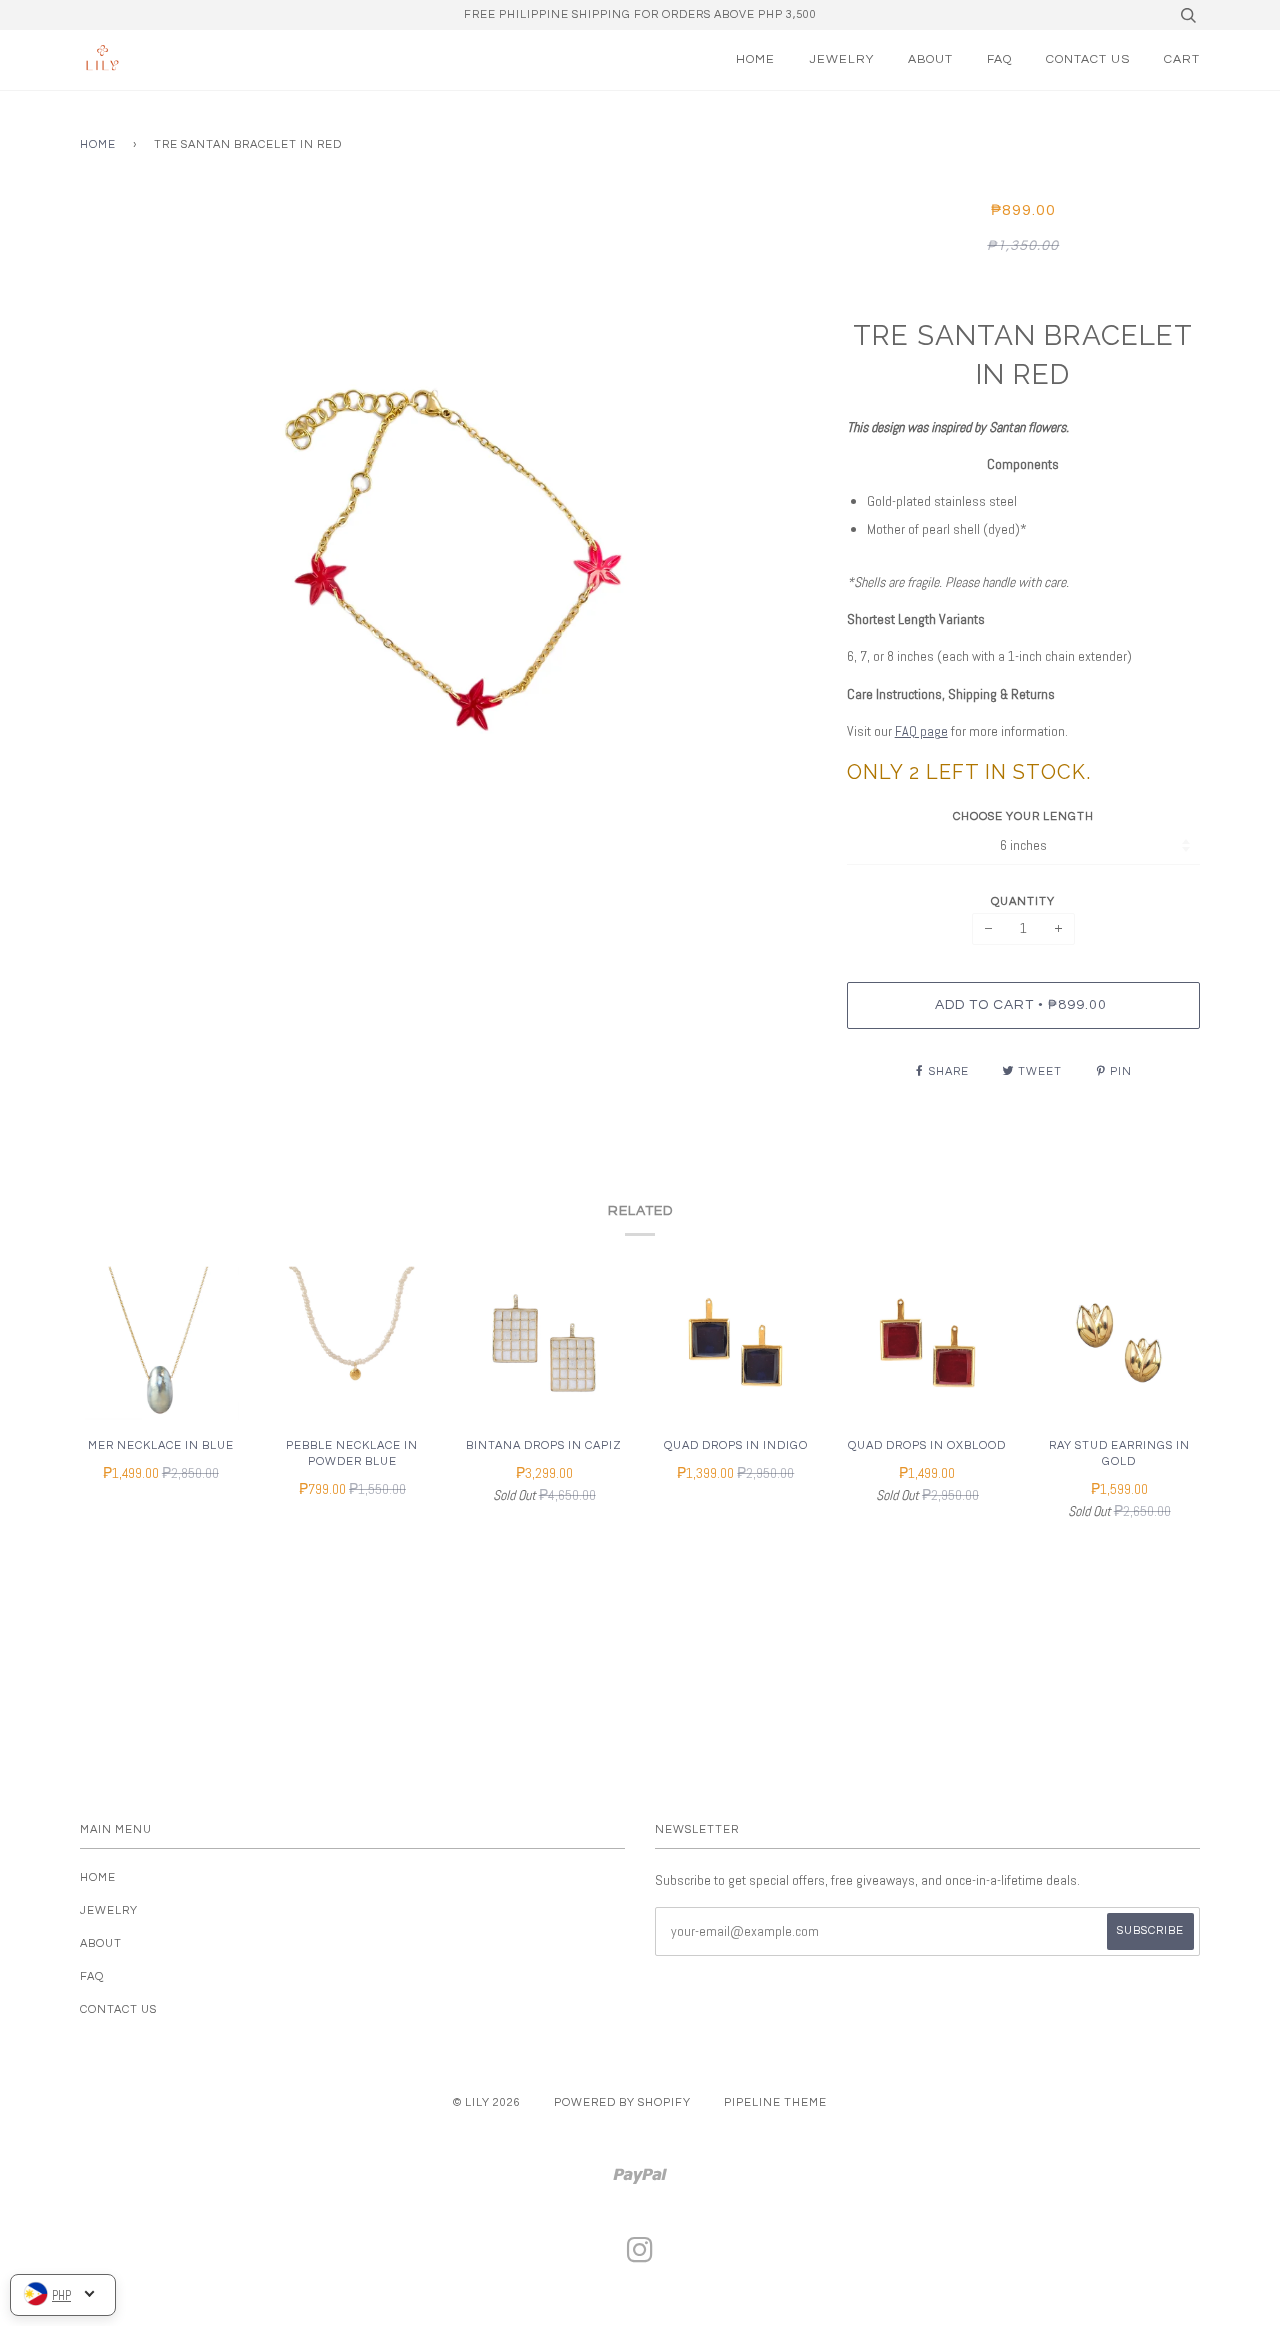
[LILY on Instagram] (640, 2256)
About (930, 59)
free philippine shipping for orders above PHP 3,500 (640, 14)
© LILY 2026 (487, 2102)
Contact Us (1088, 59)
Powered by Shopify (622, 2102)
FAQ (999, 59)
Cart (1182, 59)
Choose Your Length (1023, 816)
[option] (448, 559)
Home (755, 59)
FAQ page (921, 731)
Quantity (1023, 901)
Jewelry (841, 59)
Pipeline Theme (775, 2102)
